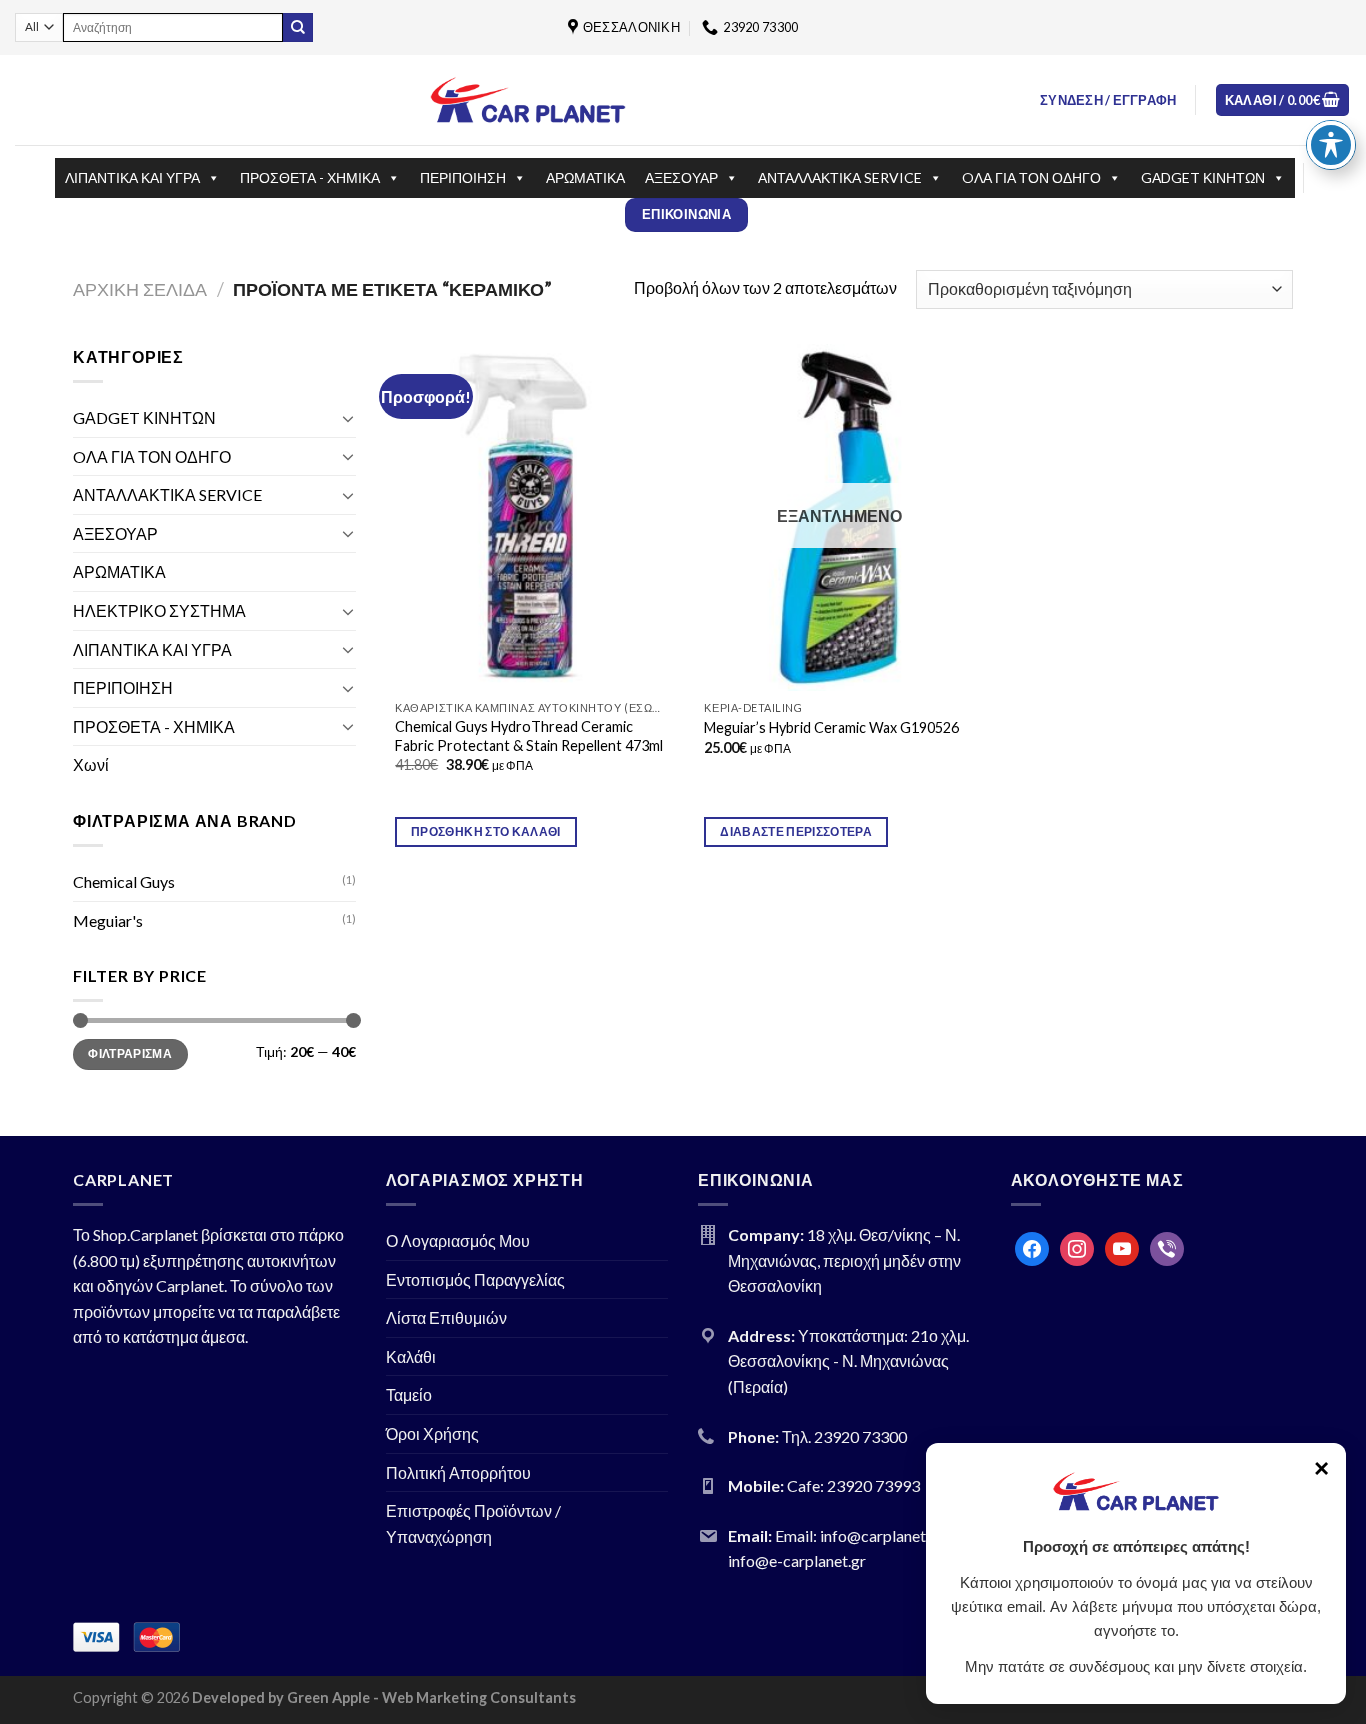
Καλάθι (411, 1356)
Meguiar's (108, 920)
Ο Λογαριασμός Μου (458, 1240)
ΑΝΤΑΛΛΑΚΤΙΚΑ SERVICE (840, 177)
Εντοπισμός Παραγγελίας (475, 1279)
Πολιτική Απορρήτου (458, 1472)
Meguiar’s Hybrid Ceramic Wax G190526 (831, 727)
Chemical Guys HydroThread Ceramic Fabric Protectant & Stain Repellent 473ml (529, 736)
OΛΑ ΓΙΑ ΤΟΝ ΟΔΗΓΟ (1031, 177)
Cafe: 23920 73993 (853, 1485)
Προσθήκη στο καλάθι (486, 831)
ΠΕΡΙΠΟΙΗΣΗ (463, 177)
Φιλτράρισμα (130, 1053)
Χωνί (91, 764)
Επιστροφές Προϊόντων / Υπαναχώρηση (473, 1523)
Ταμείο (409, 1394)
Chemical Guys (124, 881)
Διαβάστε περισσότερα (796, 831)
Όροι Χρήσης (432, 1433)
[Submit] (298, 28)
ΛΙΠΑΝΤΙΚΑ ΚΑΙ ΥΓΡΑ (132, 177)
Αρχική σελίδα (140, 289)
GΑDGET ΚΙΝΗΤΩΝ (1203, 177)
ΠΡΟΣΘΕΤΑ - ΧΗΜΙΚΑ (310, 177)
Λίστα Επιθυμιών (446, 1317)
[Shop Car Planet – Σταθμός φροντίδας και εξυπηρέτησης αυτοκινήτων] (528, 99)
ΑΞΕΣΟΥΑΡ (681, 177)
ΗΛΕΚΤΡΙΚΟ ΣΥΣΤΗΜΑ (159, 610)
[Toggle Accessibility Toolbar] (1331, 145)
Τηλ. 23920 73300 (844, 1436)
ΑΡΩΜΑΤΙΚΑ (585, 177)
